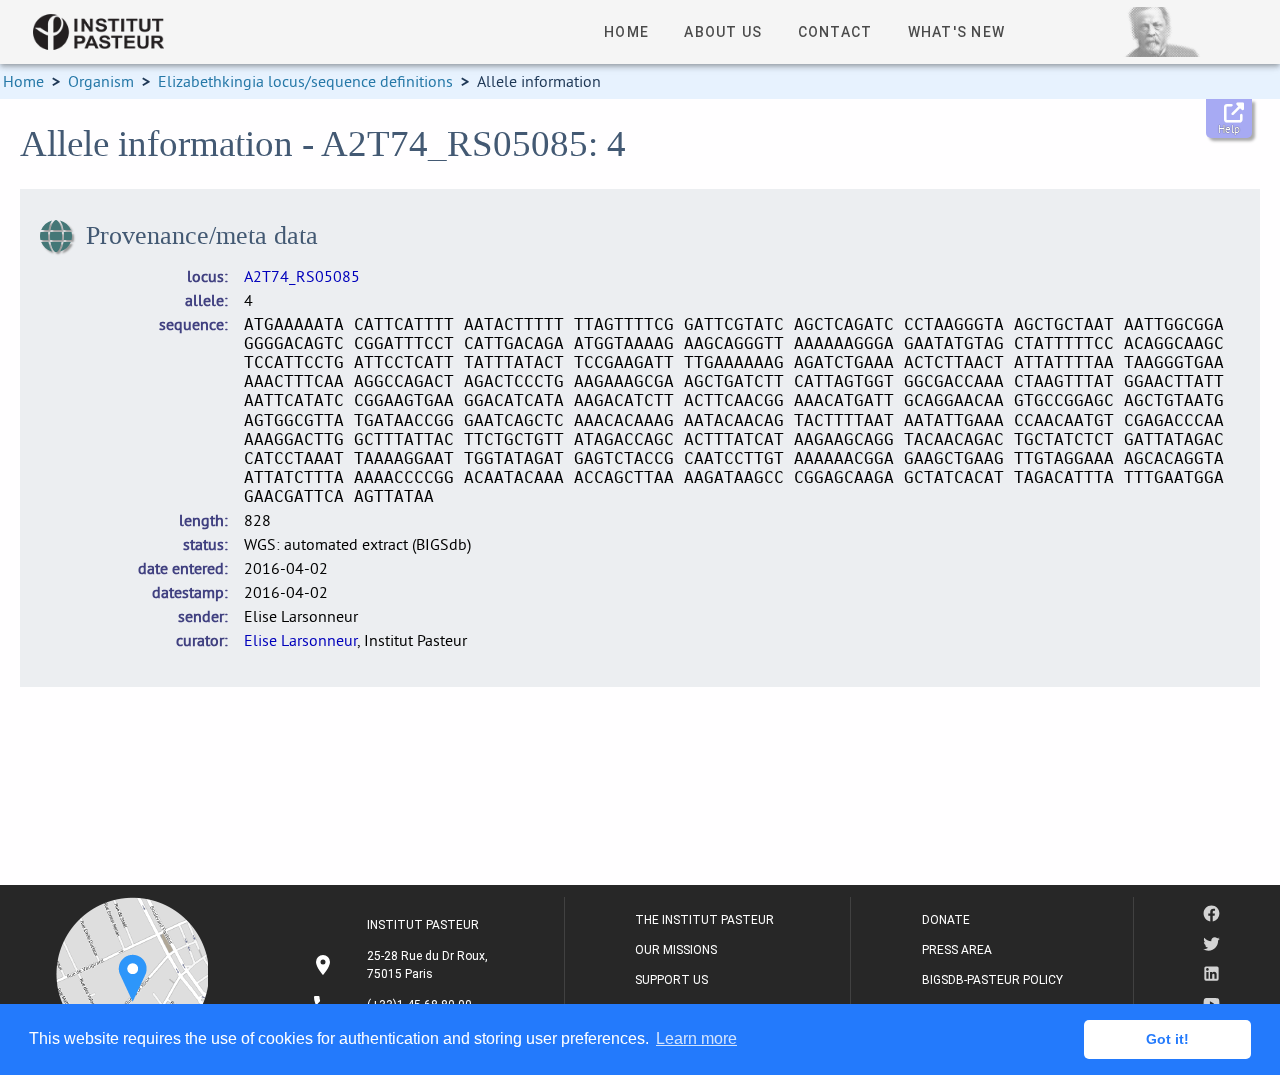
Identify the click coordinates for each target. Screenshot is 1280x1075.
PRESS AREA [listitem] (957, 950)
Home (23, 81)
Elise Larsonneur (300, 640)
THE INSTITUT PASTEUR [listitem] (704, 920)
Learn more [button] (696, 1038)
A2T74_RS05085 (302, 276)
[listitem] (402, 965)
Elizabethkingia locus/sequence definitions (305, 81)
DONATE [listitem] (946, 920)
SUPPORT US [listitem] (671, 980)
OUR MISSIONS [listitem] (676, 950)
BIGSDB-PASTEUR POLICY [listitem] (992, 980)
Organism (101, 81)
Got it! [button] (1167, 1039)
